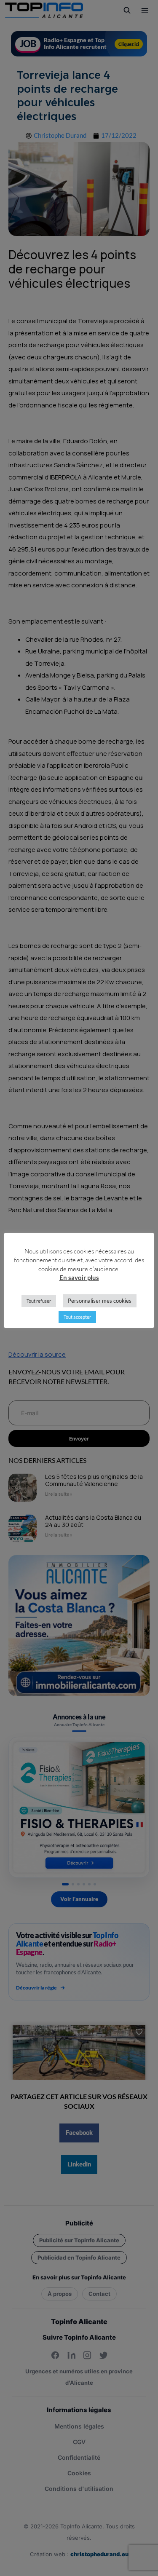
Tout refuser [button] (39, 1301)
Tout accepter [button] (77, 1317)
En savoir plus (79, 1277)
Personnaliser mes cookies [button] (100, 1301)
